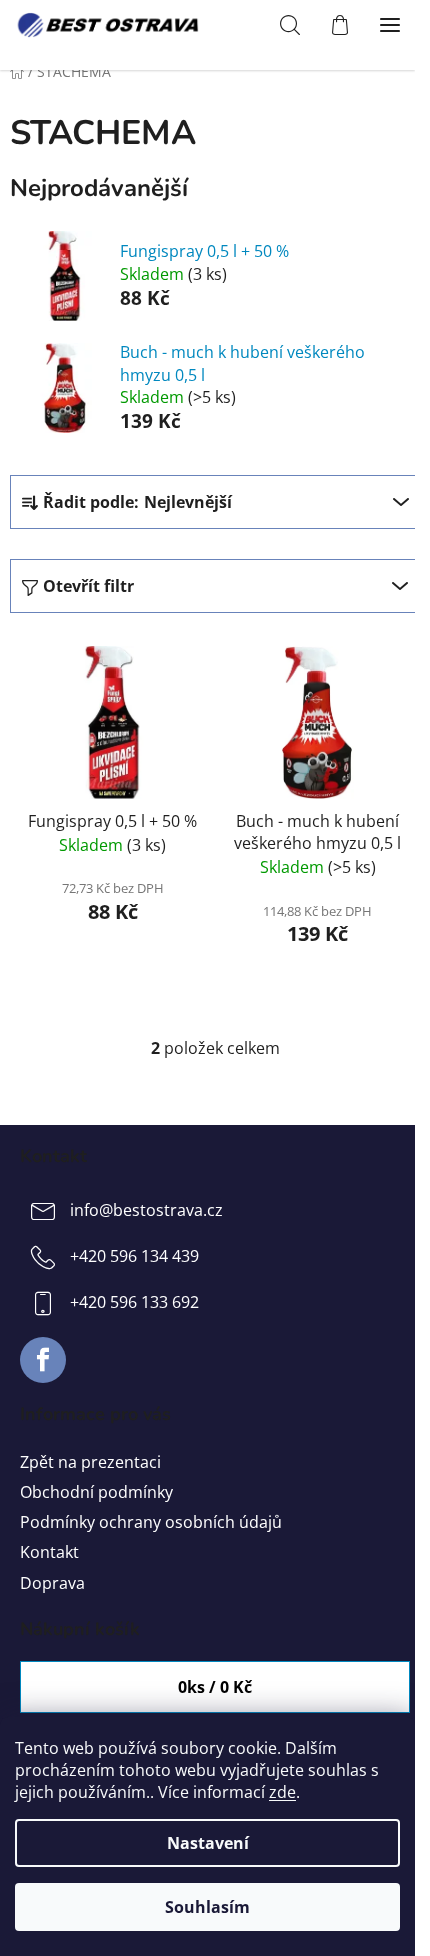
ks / (215, 1687)
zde (282, 1792)
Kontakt (49, 1552)
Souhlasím (207, 1907)
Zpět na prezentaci (90, 1462)
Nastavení (208, 1843)
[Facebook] (43, 1360)
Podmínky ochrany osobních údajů (151, 1522)
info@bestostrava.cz (146, 1210)
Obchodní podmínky (96, 1492)
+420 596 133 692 (134, 1302)
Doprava (52, 1583)
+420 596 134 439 (134, 1256)
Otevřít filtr (88, 586)
